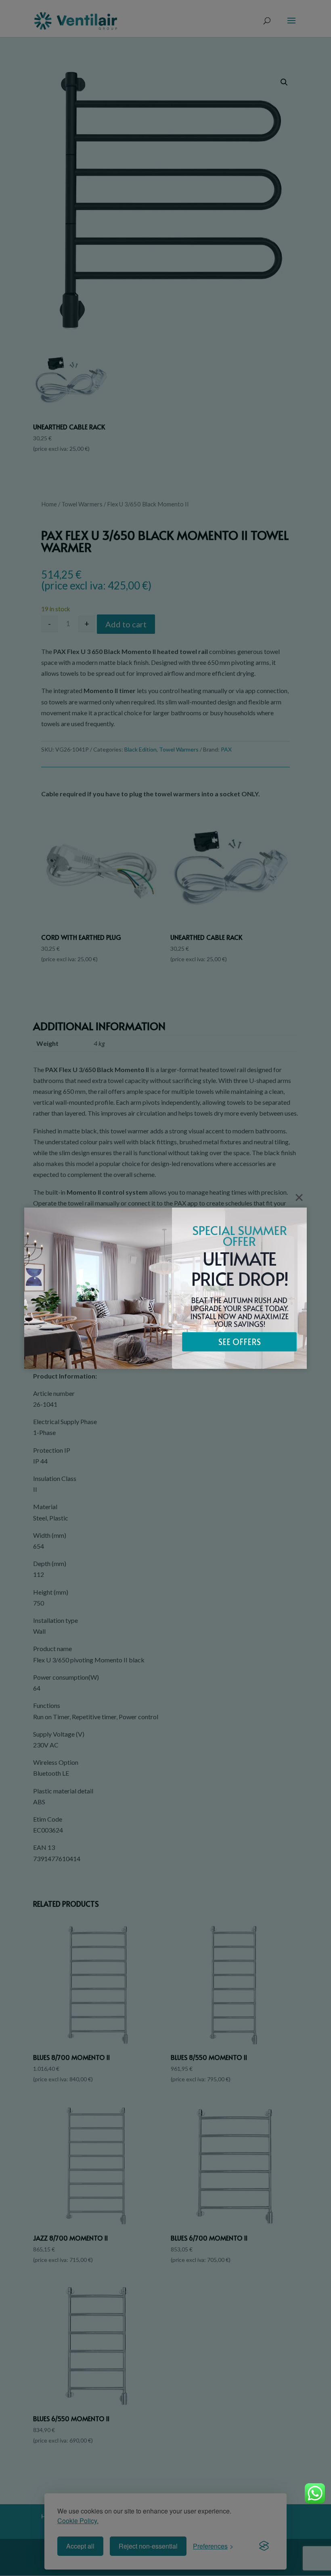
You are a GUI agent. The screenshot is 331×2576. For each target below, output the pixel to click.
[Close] (299, 1197)
